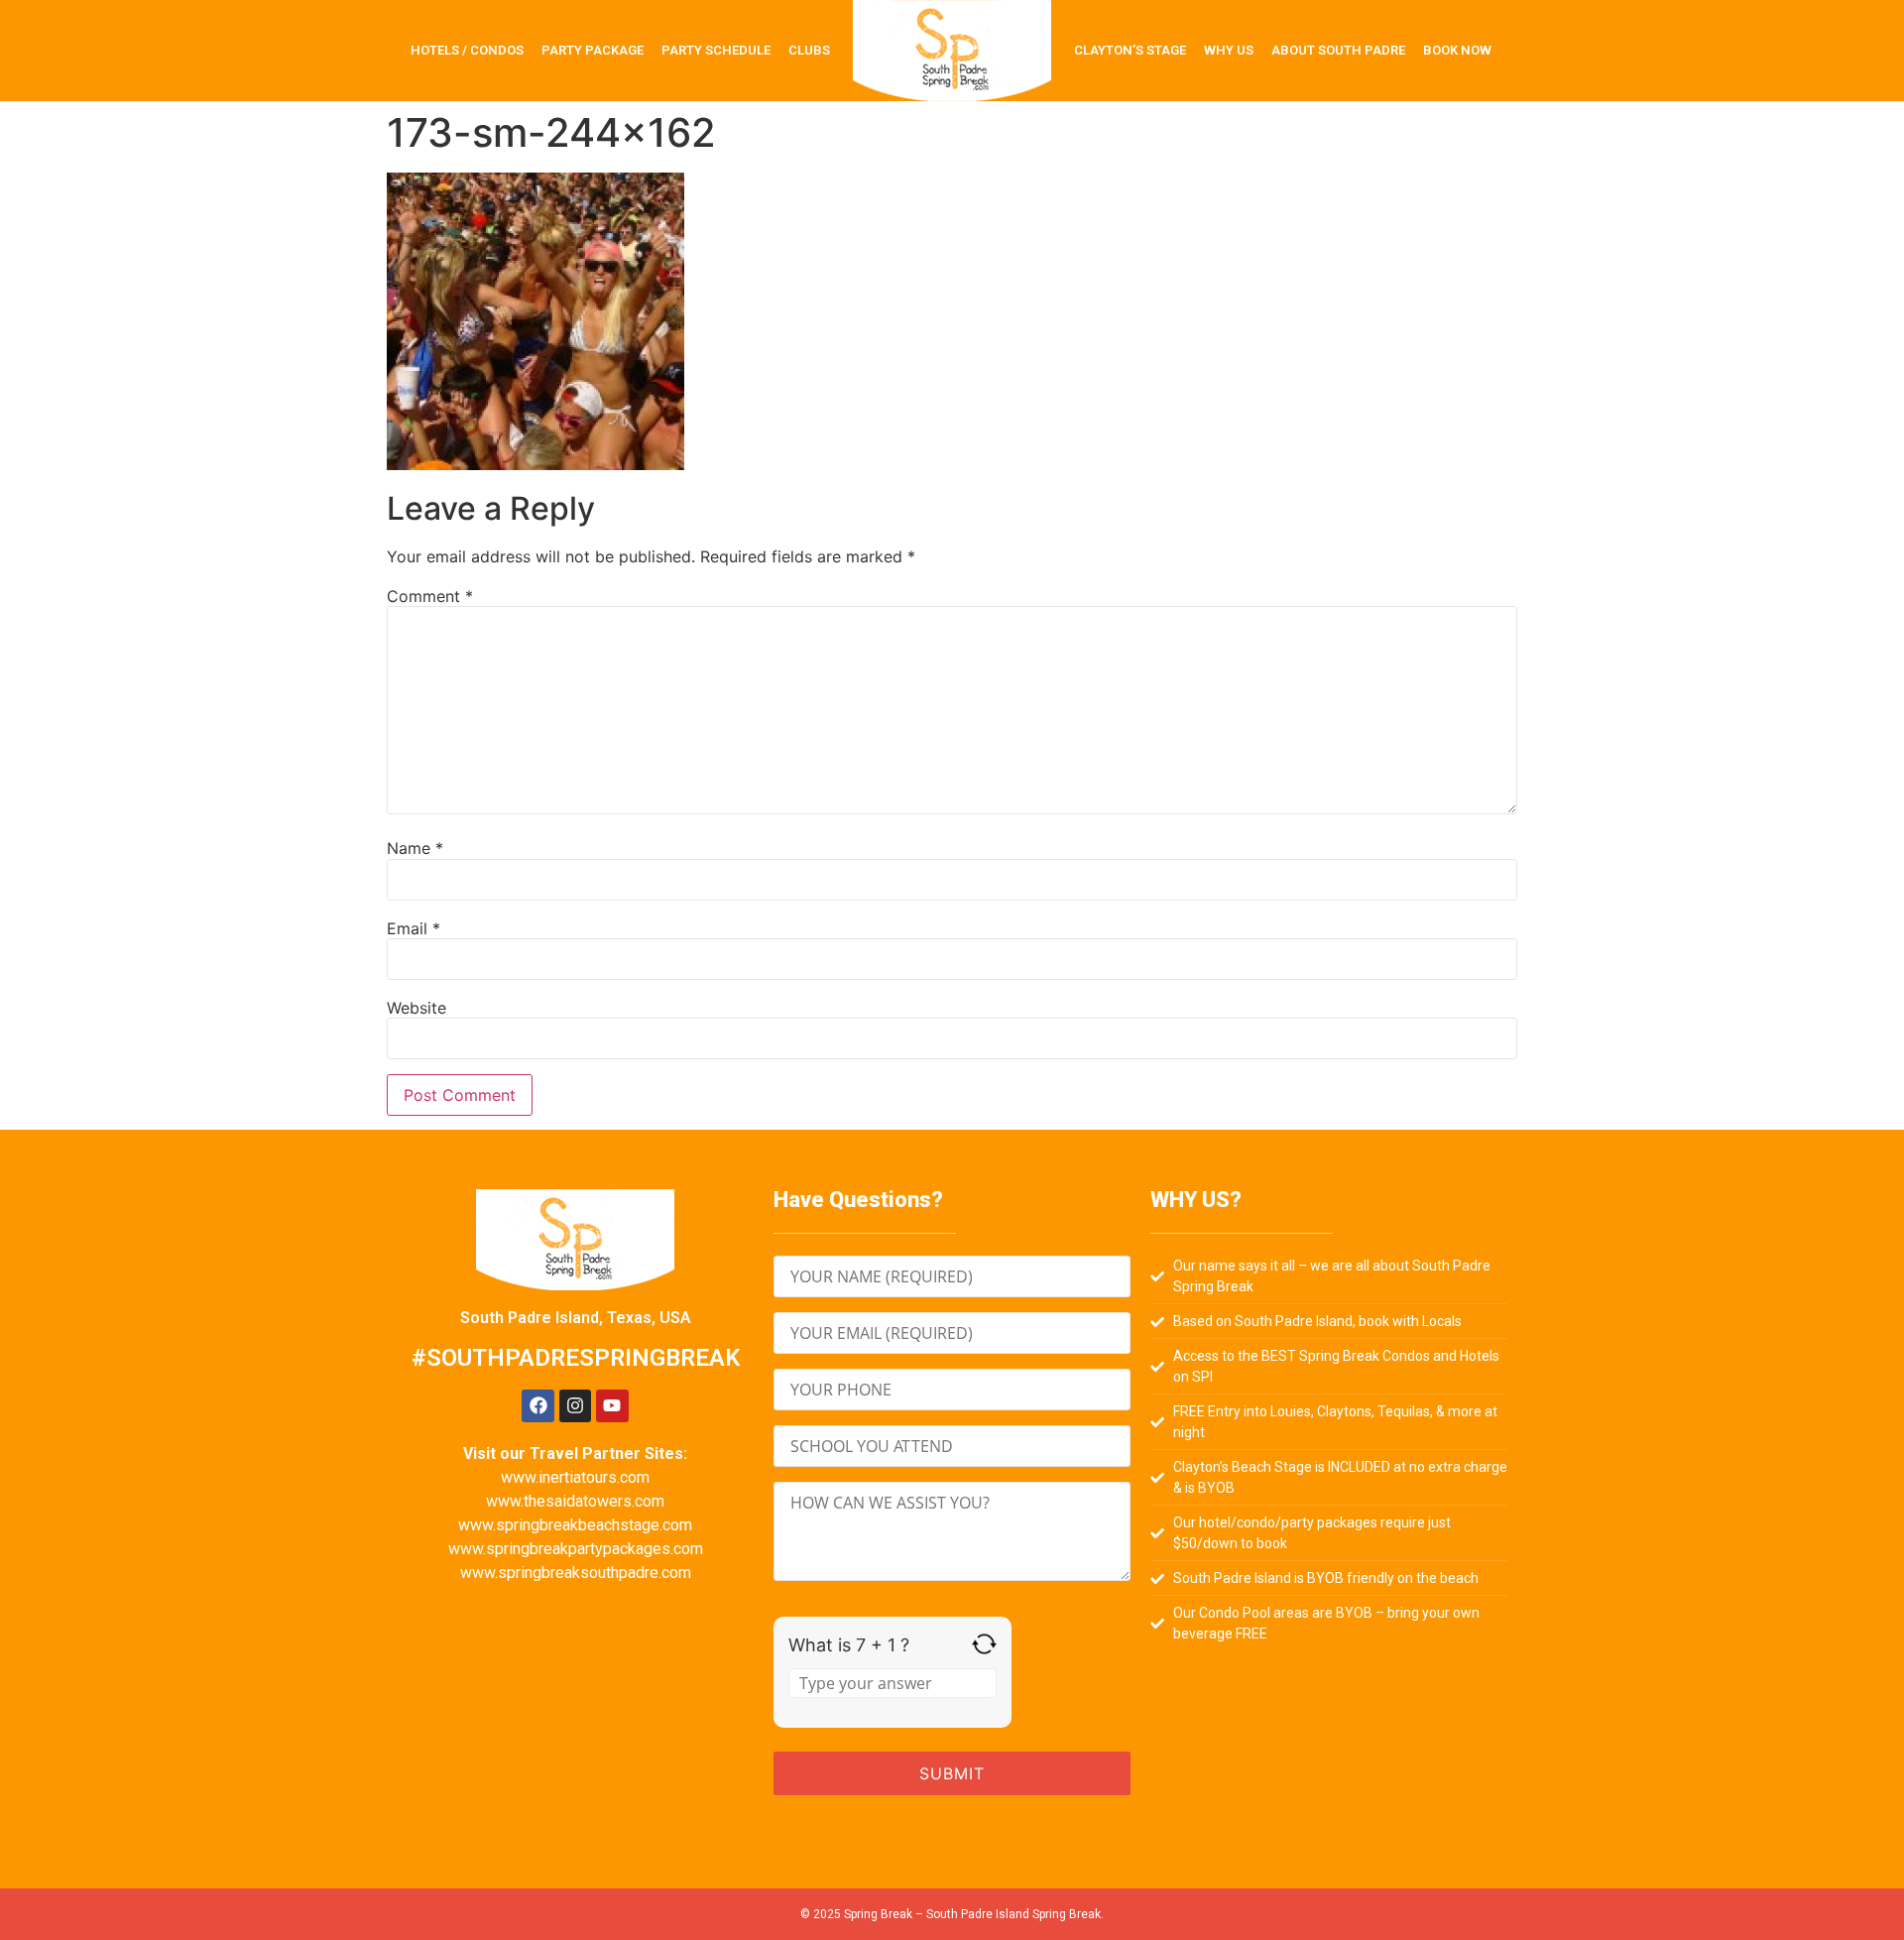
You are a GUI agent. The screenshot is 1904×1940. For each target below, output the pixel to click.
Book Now (1457, 50)
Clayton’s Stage (1130, 50)
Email (414, 928)
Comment (430, 596)
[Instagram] (575, 1405)
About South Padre (1338, 50)
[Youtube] (612, 1405)
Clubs (809, 50)
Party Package (593, 50)
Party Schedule (716, 50)
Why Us (1229, 50)
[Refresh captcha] (984, 1644)
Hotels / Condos (467, 50)
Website (416, 1008)
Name (415, 848)
